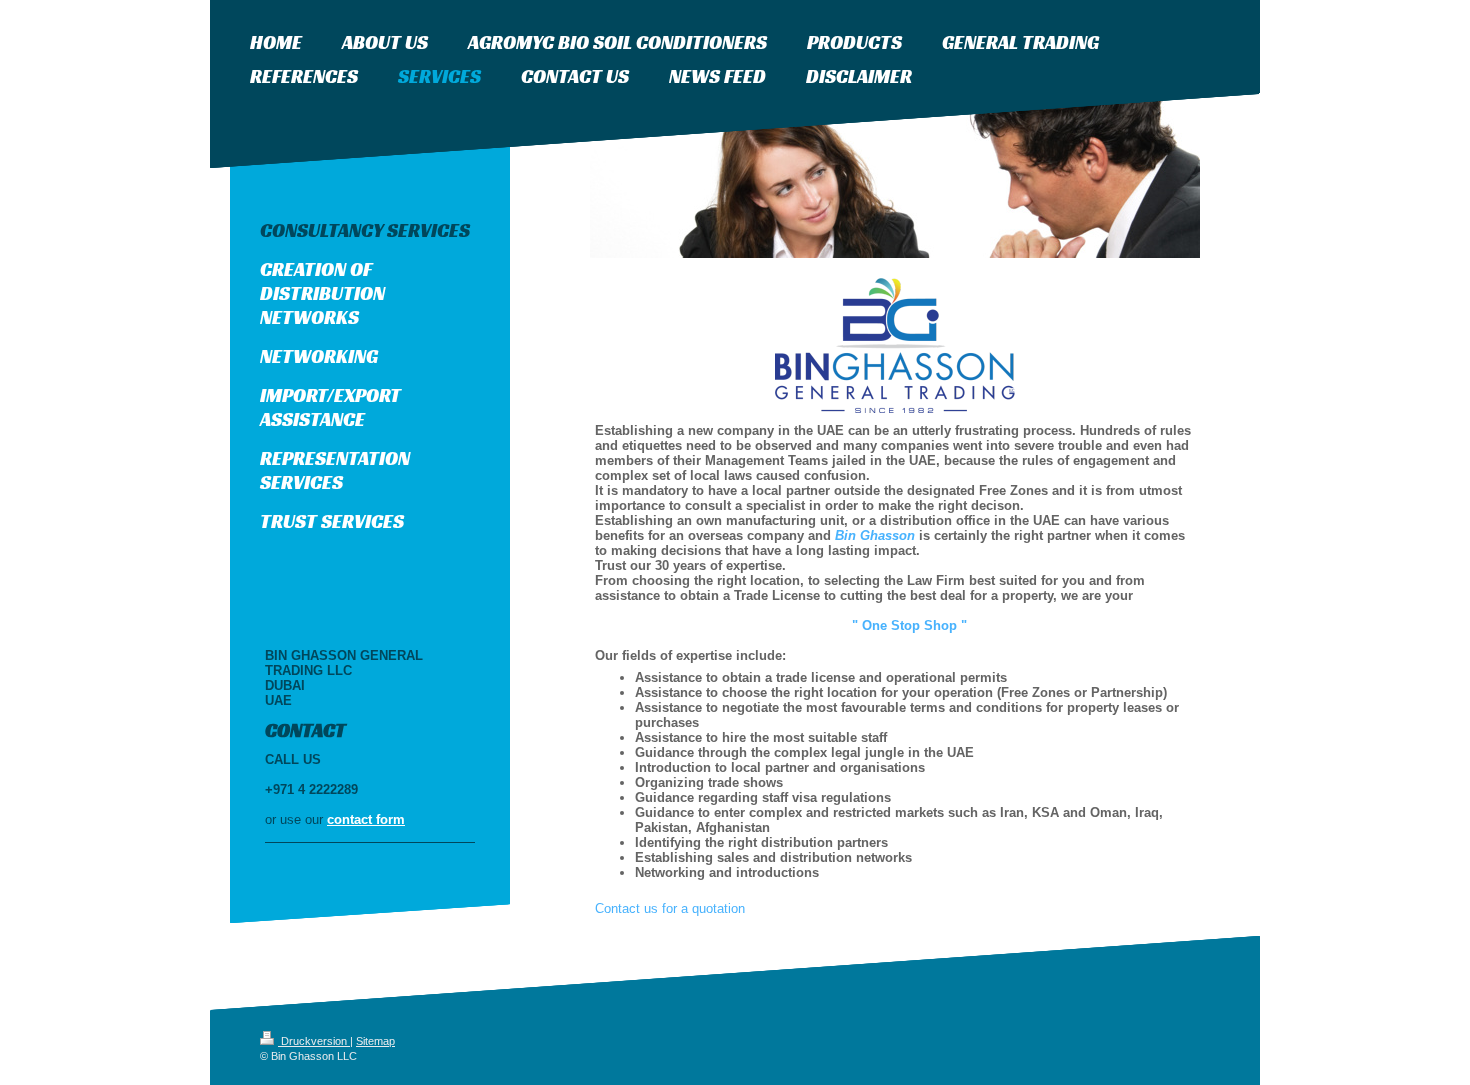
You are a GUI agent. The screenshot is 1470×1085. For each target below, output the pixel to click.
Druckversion (314, 1041)
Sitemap (375, 1041)
